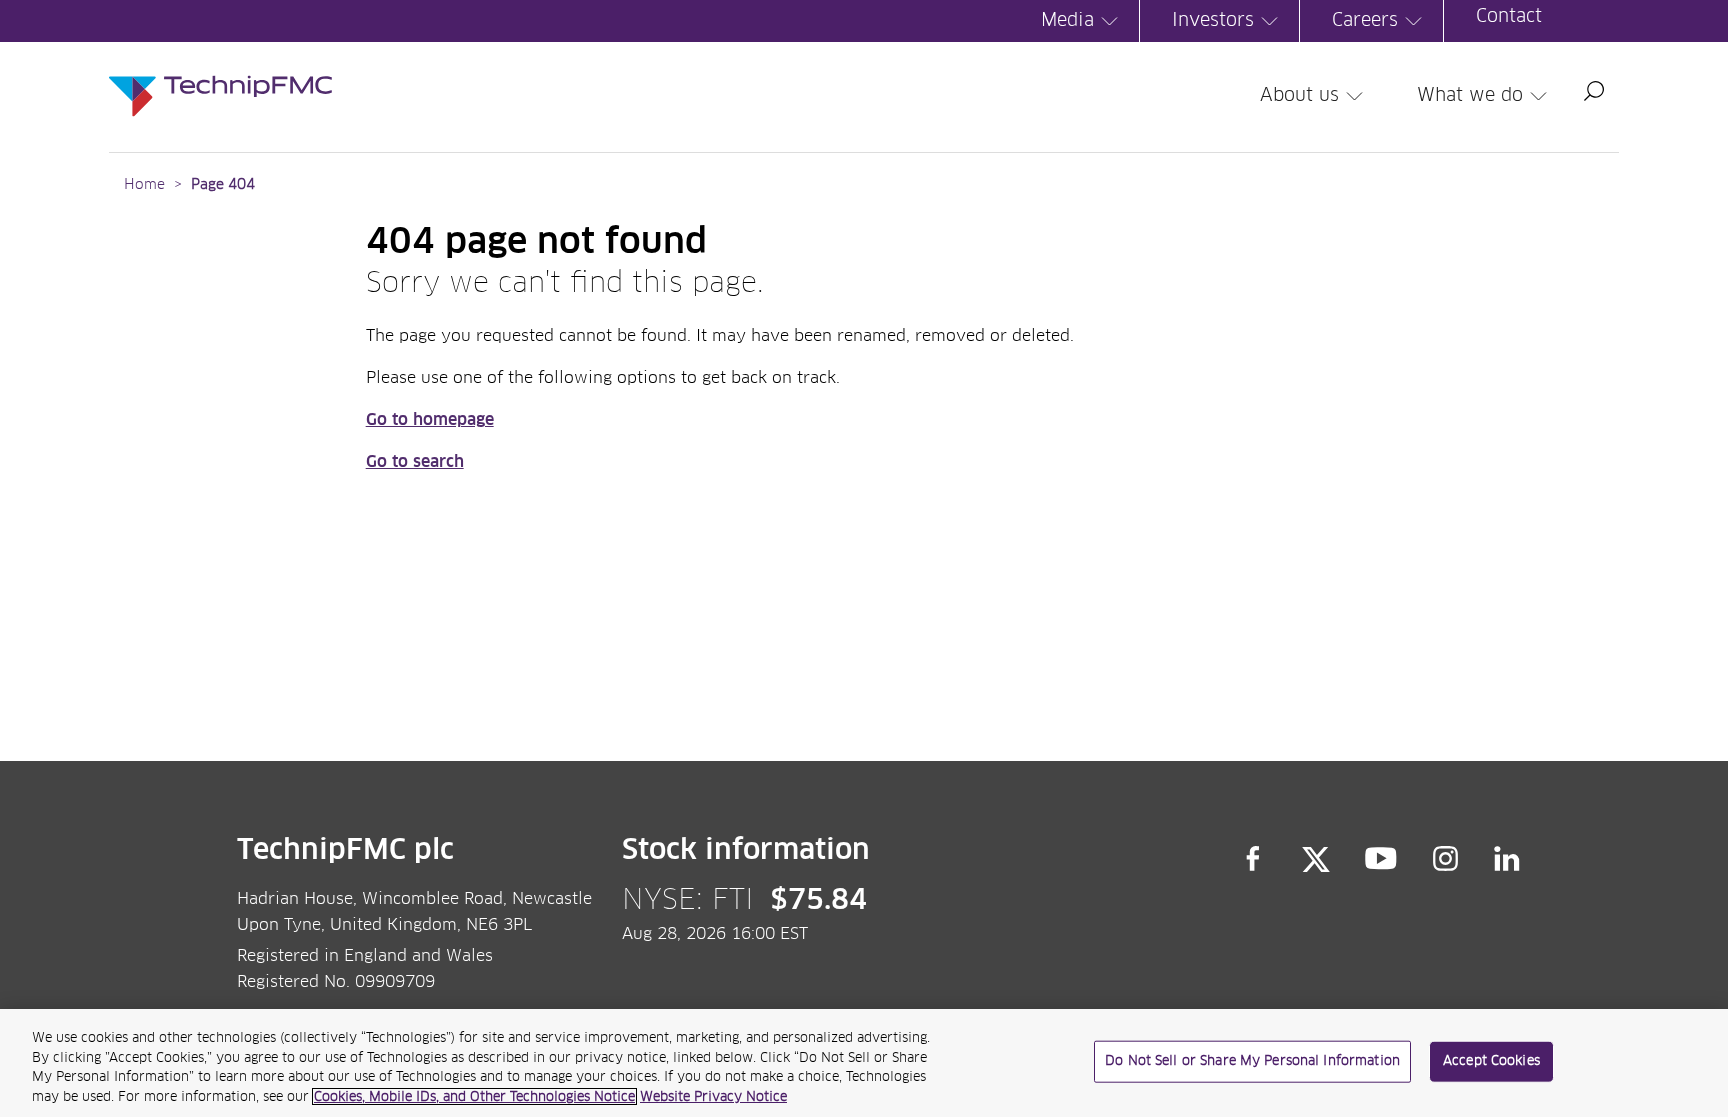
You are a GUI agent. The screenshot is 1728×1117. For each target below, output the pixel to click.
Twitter (1316, 859)
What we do (1470, 96)
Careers (1365, 21)
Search (1594, 91)
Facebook (1253, 859)
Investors (1213, 21)
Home (144, 185)
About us (1299, 96)
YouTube (1381, 859)
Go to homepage (430, 420)
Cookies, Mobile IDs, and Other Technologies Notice (474, 1096)
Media (1067, 21)
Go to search (415, 462)
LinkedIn (1507, 859)
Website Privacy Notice (713, 1096)
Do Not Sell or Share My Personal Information (1252, 1061)
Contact (1509, 17)
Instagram (1446, 859)
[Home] (220, 76)
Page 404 (223, 185)
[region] (864, 1063)
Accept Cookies (1491, 1061)
